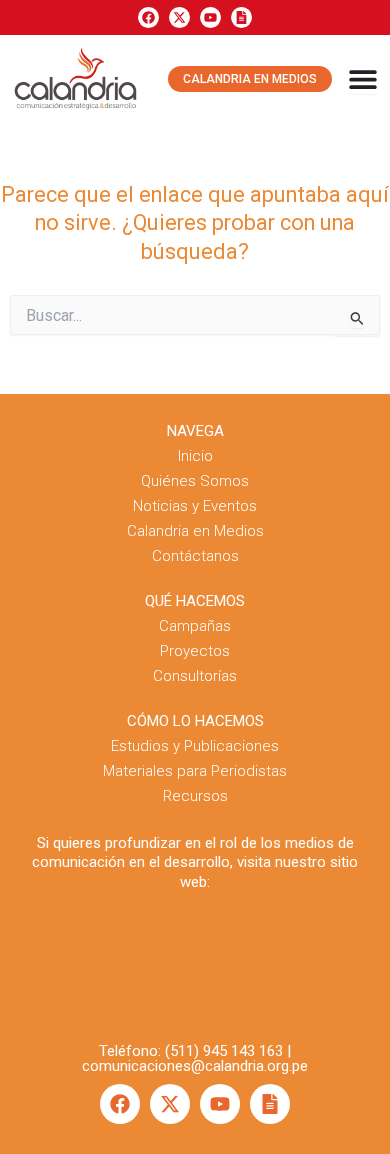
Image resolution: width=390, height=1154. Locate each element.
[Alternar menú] (363, 79)
